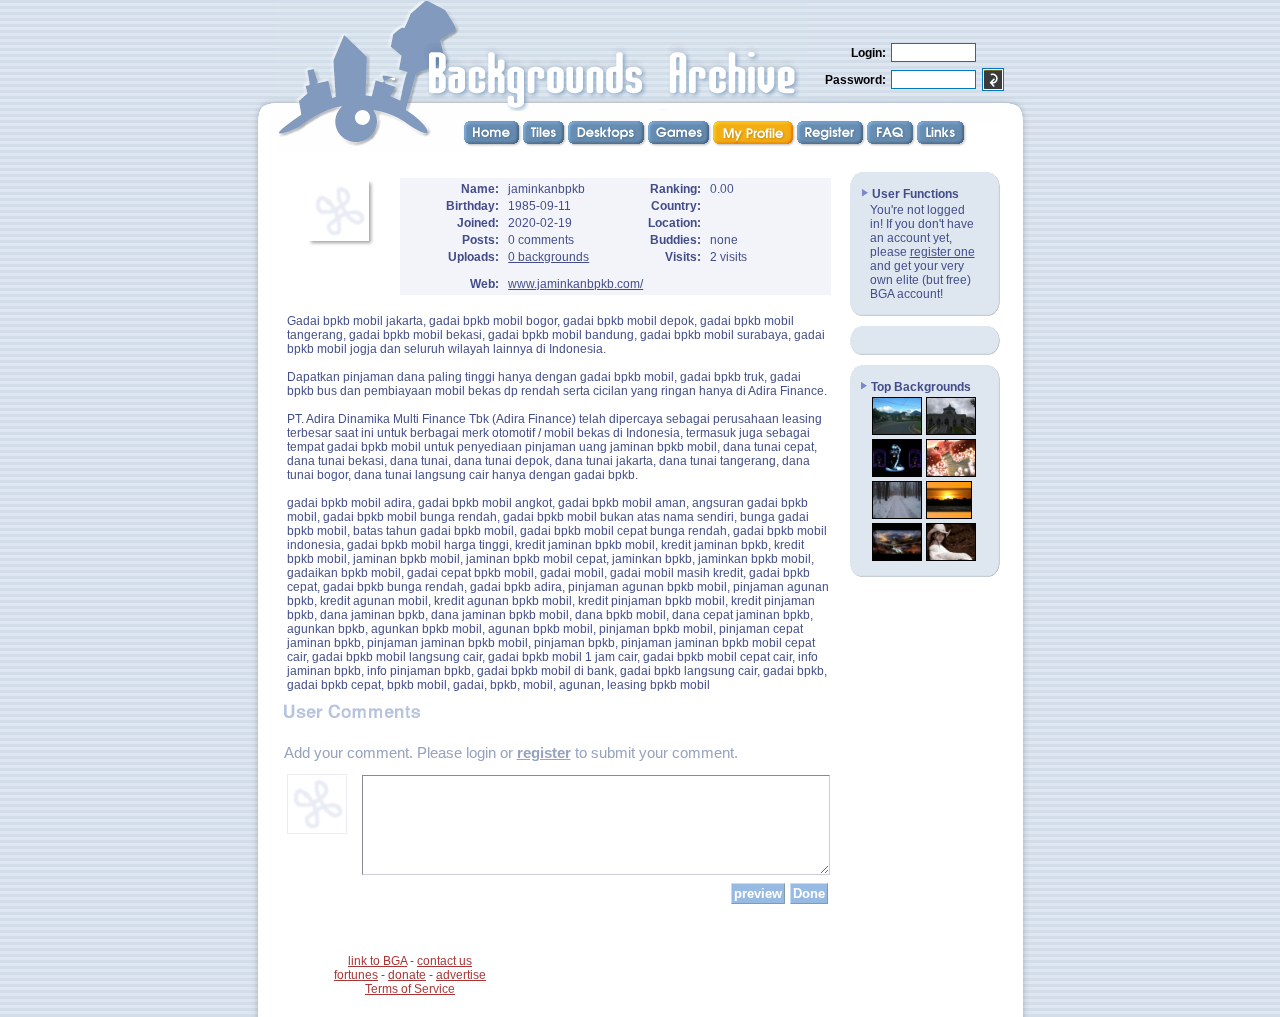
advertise (461, 975)
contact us (444, 961)
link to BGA (377, 961)
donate (407, 975)
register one (942, 252)
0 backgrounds (548, 257)
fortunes (356, 975)
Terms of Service (410, 989)
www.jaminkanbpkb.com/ (575, 284)
